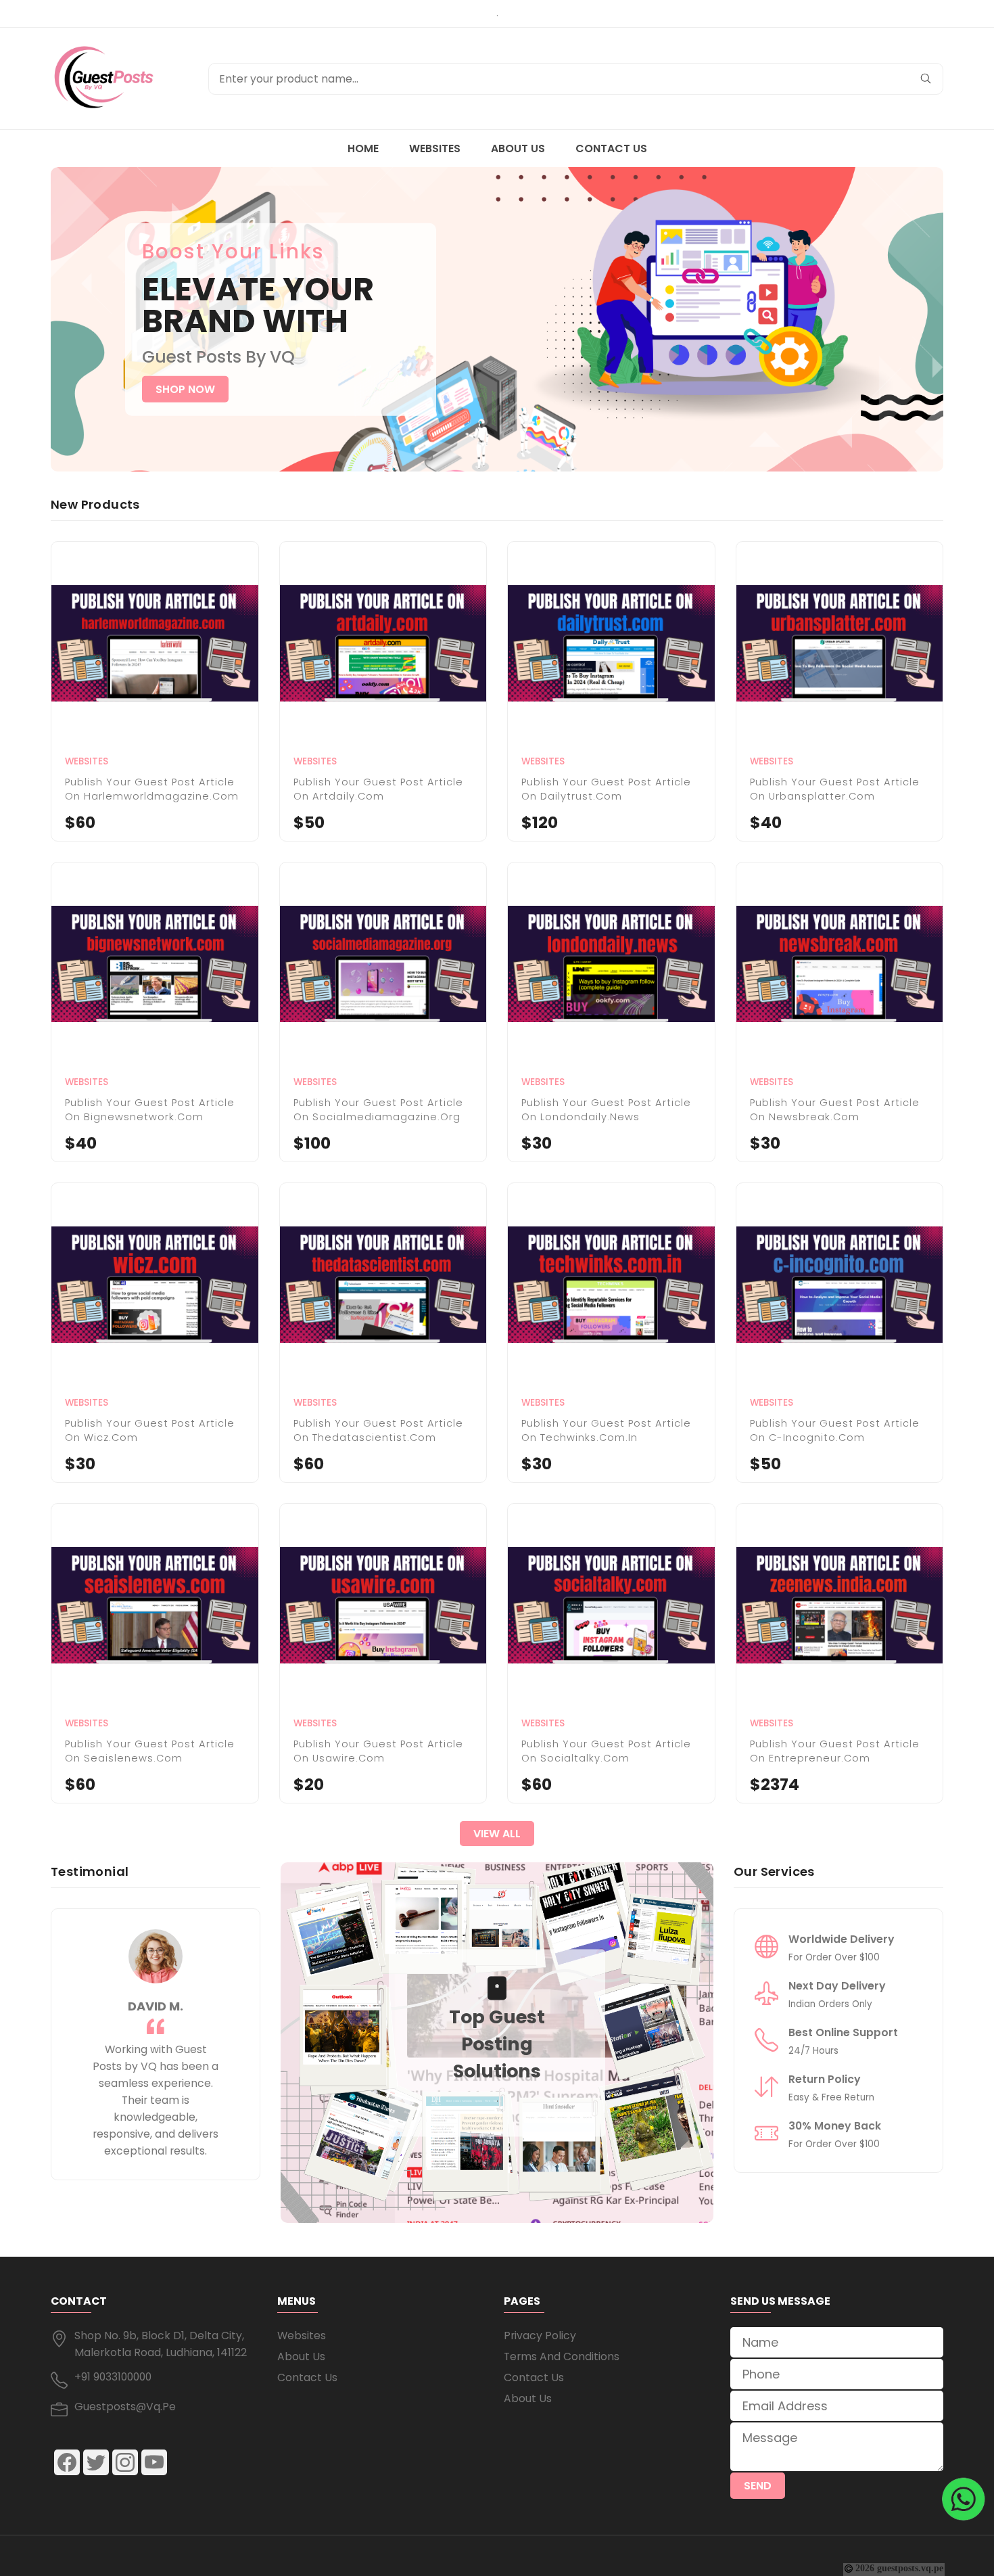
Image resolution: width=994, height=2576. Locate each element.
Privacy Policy (540, 2336)
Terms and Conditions (562, 2356)
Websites (435, 148)
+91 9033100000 (113, 2377)
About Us (518, 148)
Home (363, 148)
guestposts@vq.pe (125, 2407)
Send (758, 2486)
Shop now (185, 389)
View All (497, 1834)
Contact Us (611, 148)
